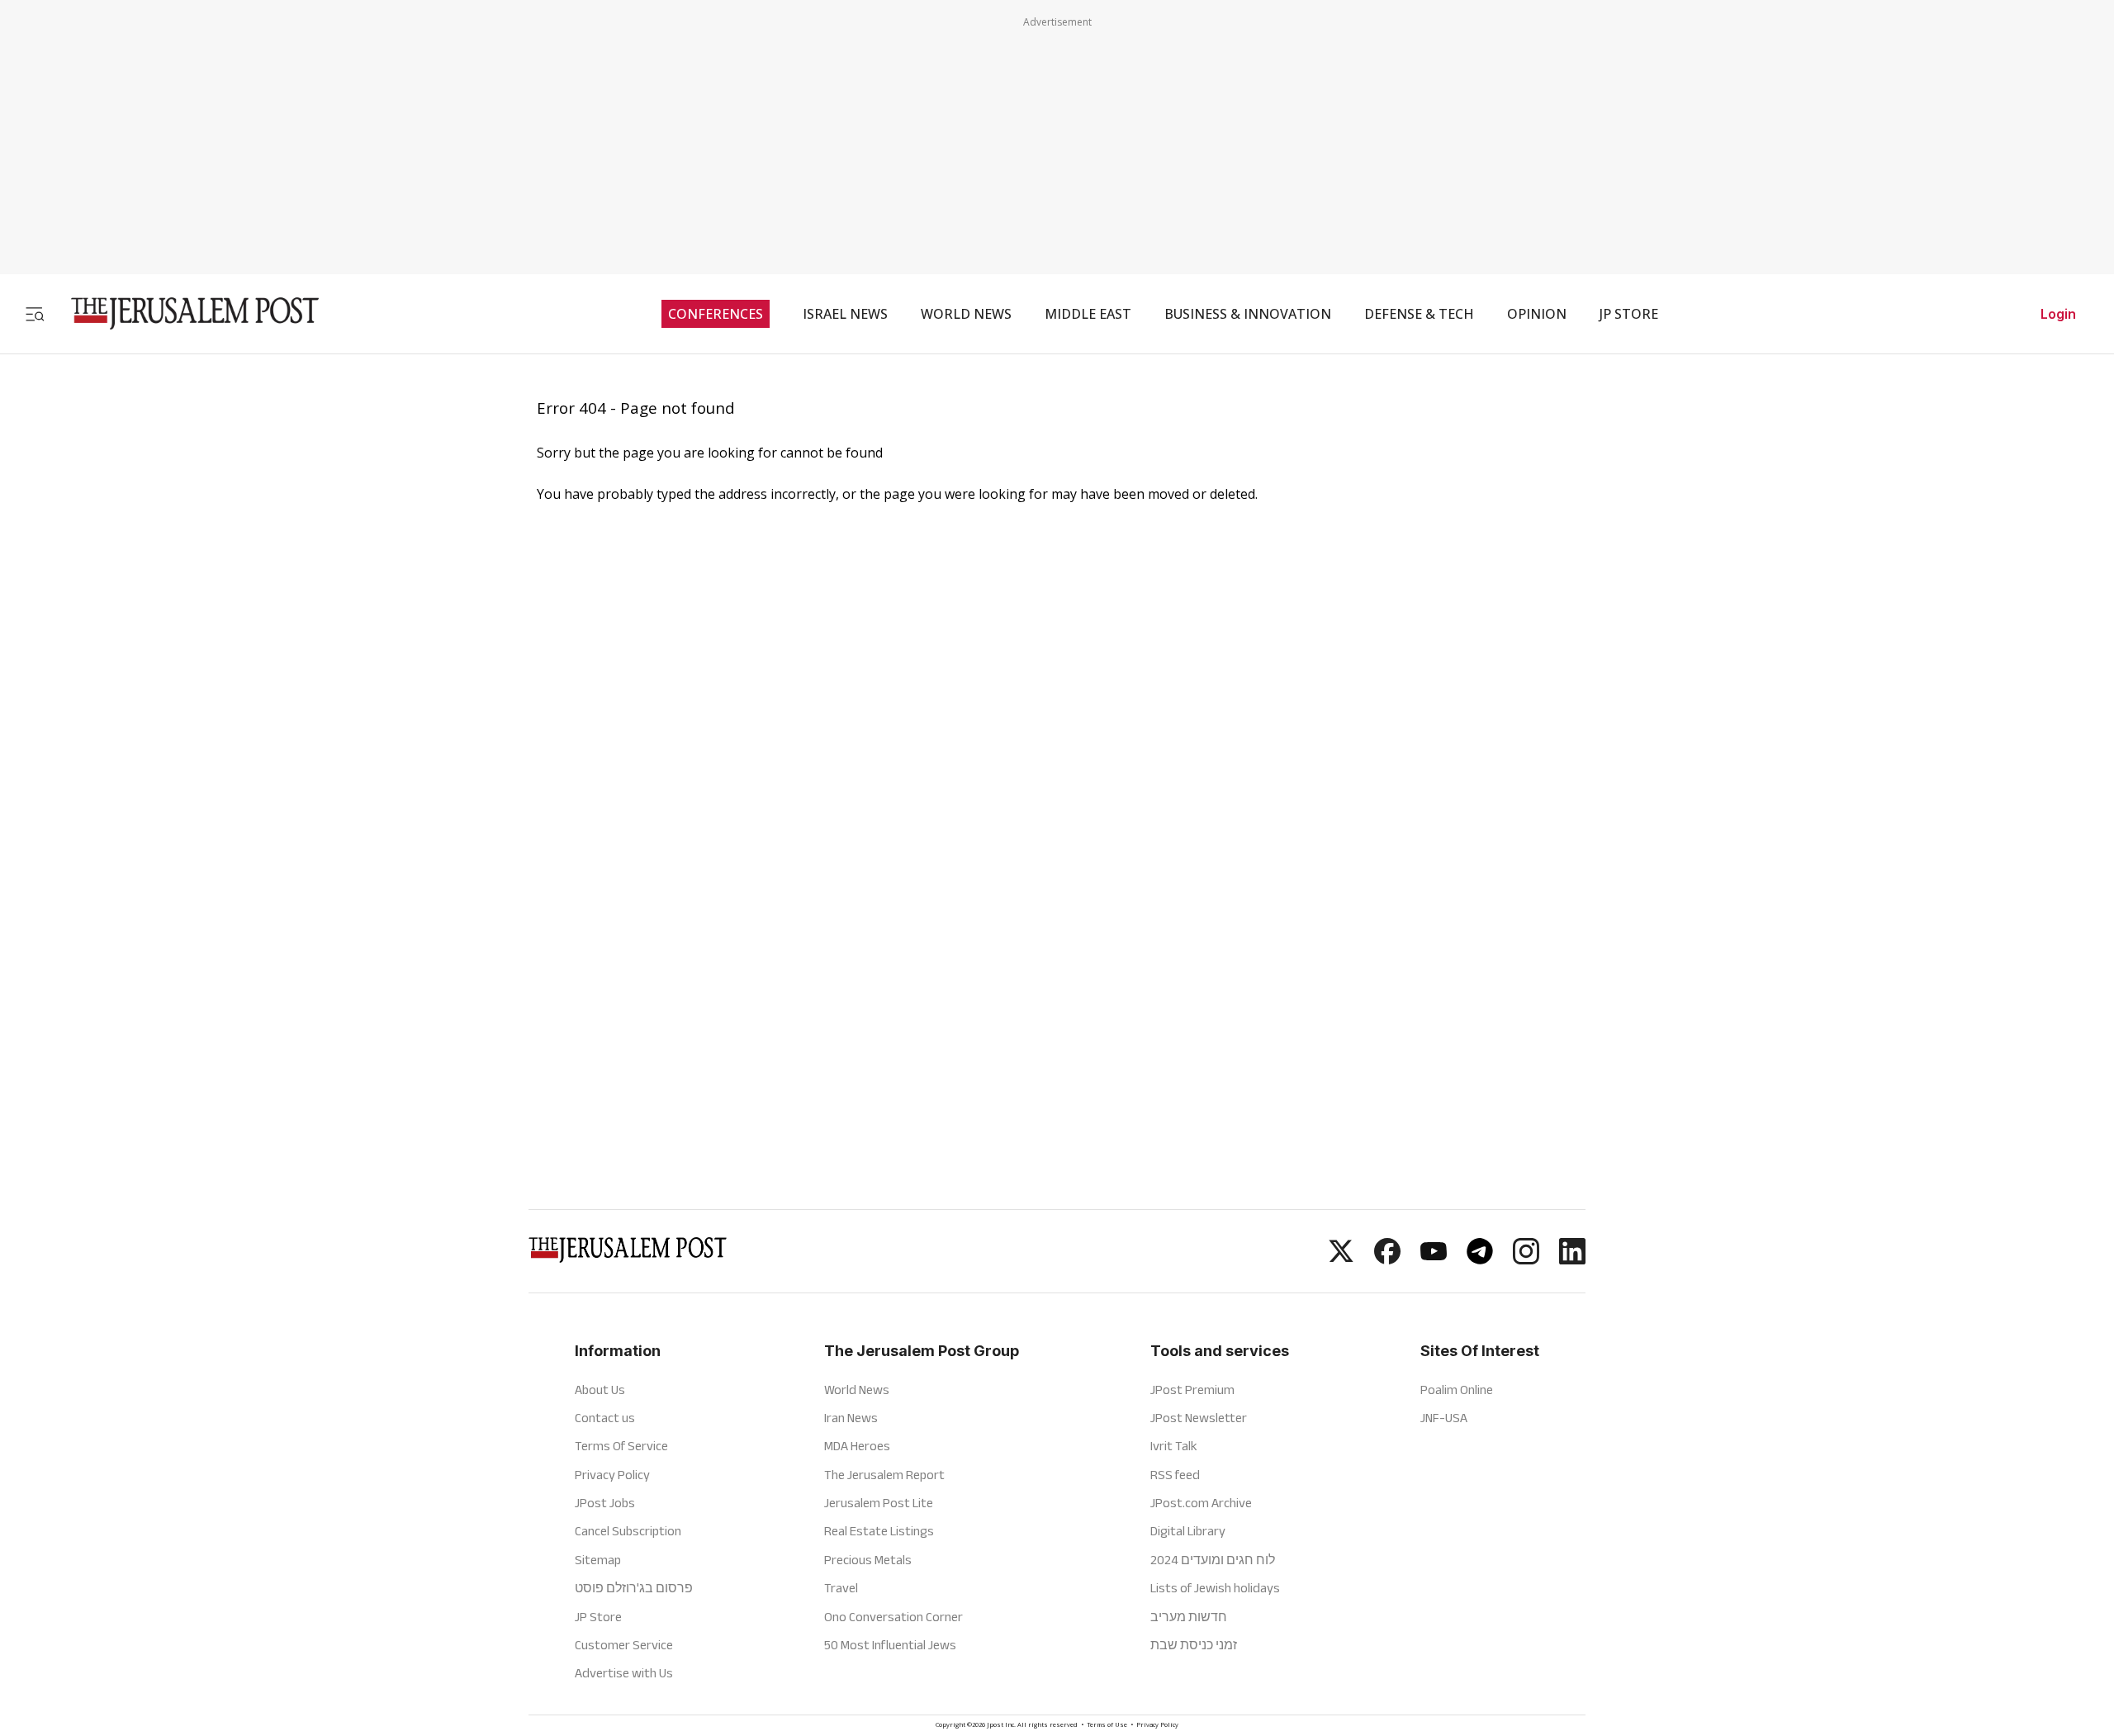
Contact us (605, 1418)
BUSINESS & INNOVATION (1248, 314)
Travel (841, 1588)
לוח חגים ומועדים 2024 (1213, 1560)
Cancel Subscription (628, 1531)
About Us (600, 1390)
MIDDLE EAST (1088, 314)
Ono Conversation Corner (893, 1617)
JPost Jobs (605, 1503)
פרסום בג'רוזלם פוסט (634, 1588)
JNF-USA (1444, 1418)
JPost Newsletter (1199, 1418)
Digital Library (1188, 1531)
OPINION (1537, 314)
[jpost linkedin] (1572, 1259)
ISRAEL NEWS (845, 314)
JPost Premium (1192, 1390)
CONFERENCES (716, 314)
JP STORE (1629, 314)
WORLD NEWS (966, 314)
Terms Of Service (621, 1446)
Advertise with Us (624, 1673)
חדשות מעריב (1189, 1617)
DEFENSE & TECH (1419, 314)
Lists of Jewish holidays (1215, 1588)
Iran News (851, 1418)
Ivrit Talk (1174, 1446)
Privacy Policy (612, 1475)
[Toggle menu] (35, 313)
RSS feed (1175, 1475)
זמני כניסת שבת (1194, 1645)
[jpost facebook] (1387, 1259)
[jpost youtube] (1434, 1259)
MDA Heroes (857, 1446)
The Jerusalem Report (884, 1475)
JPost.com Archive (1201, 1503)
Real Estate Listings (879, 1531)
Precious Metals (868, 1560)
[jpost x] (1341, 1259)
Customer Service (624, 1645)
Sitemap (598, 1560)
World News (857, 1390)
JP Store (598, 1617)
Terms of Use (1107, 1726)
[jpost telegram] (1480, 1259)
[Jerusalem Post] (184, 313)
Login (2058, 314)
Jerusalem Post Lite (879, 1503)
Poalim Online (1457, 1390)
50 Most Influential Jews (890, 1645)
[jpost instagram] (1526, 1259)
